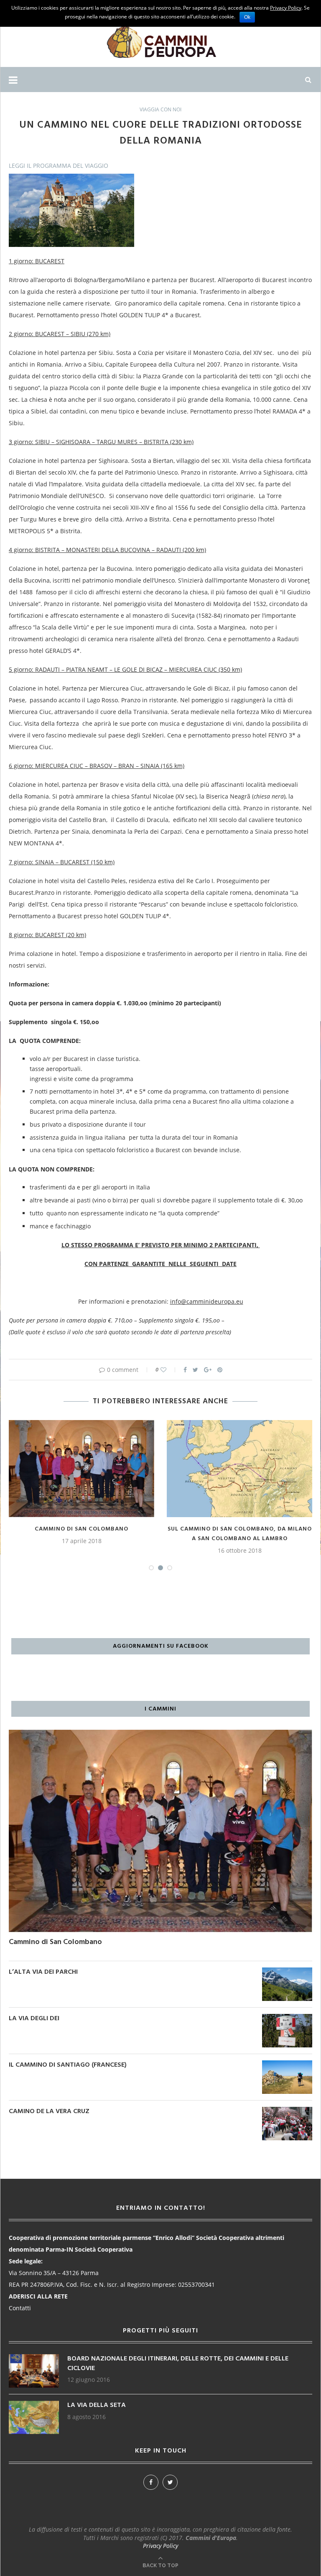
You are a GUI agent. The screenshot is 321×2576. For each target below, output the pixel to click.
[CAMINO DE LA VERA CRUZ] (287, 2111)
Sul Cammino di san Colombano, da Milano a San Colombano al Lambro (82, 1534)
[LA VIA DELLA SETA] (34, 2405)
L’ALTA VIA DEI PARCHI (43, 1972)
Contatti (20, 2308)
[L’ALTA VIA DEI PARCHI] (287, 1971)
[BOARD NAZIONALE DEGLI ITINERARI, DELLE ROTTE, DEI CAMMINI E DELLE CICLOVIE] (34, 2358)
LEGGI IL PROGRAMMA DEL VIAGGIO (59, 166)
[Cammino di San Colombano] (160, 1734)
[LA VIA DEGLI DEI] (287, 2018)
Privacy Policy (160, 2546)
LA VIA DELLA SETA (97, 2405)
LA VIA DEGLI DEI (34, 2019)
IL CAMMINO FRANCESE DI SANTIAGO (240, 1529)
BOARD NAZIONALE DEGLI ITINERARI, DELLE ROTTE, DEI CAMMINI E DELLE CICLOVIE (178, 2364)
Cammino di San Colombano (55, 1942)
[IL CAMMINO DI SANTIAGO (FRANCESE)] (287, 2064)
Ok (247, 17)
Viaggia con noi (160, 110)
